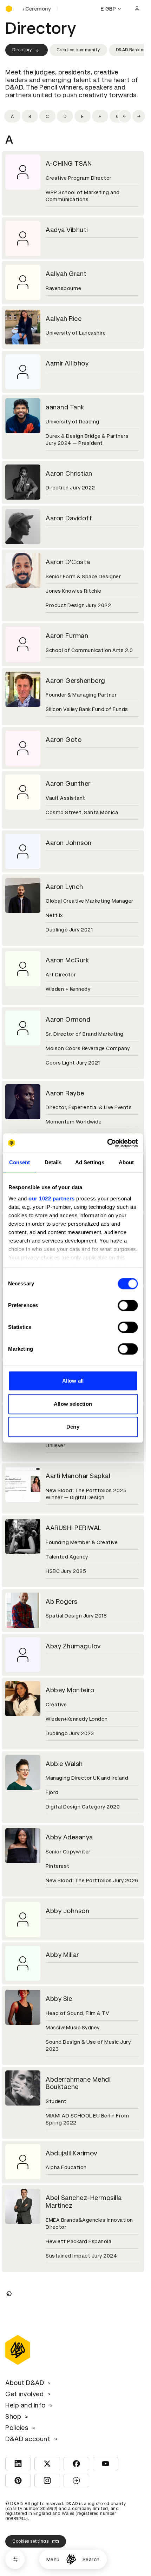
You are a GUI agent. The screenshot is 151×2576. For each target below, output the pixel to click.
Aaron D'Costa (68, 562)
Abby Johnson (67, 1911)
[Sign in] (137, 9)
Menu (53, 2559)
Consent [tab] (20, 1162)
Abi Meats (61, 2412)
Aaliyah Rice (64, 319)
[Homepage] (71, 2559)
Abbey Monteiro (70, 1690)
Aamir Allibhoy (67, 363)
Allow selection (73, 1404)
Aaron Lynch (64, 887)
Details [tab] (53, 1162)
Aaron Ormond (68, 1019)
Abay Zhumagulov (73, 1646)
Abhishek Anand (70, 2286)
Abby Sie (59, 1999)
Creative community (78, 50)
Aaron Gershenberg (75, 681)
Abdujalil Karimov (71, 2153)
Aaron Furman (67, 636)
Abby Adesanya (69, 1837)
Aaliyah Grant (66, 274)
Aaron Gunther (68, 783)
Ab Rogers (62, 1602)
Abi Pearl (59, 2470)
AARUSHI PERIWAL (74, 1528)
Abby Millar (62, 1955)
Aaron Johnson (69, 843)
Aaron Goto (64, 740)
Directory (22, 50)
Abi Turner (61, 2544)
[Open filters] (15, 2559)
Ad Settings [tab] (90, 1162)
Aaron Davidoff (69, 518)
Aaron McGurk (67, 960)
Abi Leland (61, 2331)
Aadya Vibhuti (67, 230)
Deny (73, 1427)
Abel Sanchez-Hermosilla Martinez (84, 2202)
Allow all (73, 1381)
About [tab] (126, 1162)
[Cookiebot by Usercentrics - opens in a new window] (107, 1143)
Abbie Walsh (64, 1764)
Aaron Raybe (65, 1093)
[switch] (128, 1305)
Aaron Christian (69, 473)
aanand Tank (65, 407)
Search (91, 2559)
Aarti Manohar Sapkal (78, 1476)
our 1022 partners (52, 1198)
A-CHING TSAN (69, 163)
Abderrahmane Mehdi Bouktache (78, 2083)
